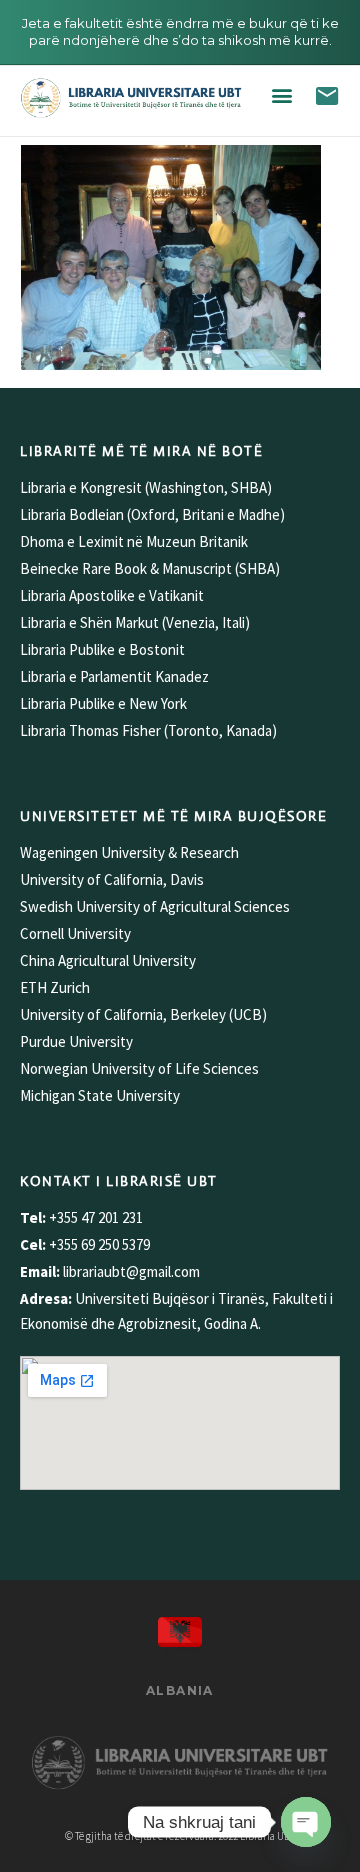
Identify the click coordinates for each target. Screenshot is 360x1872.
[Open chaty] (306, 1822)
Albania (180, 1690)
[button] (281, 95)
